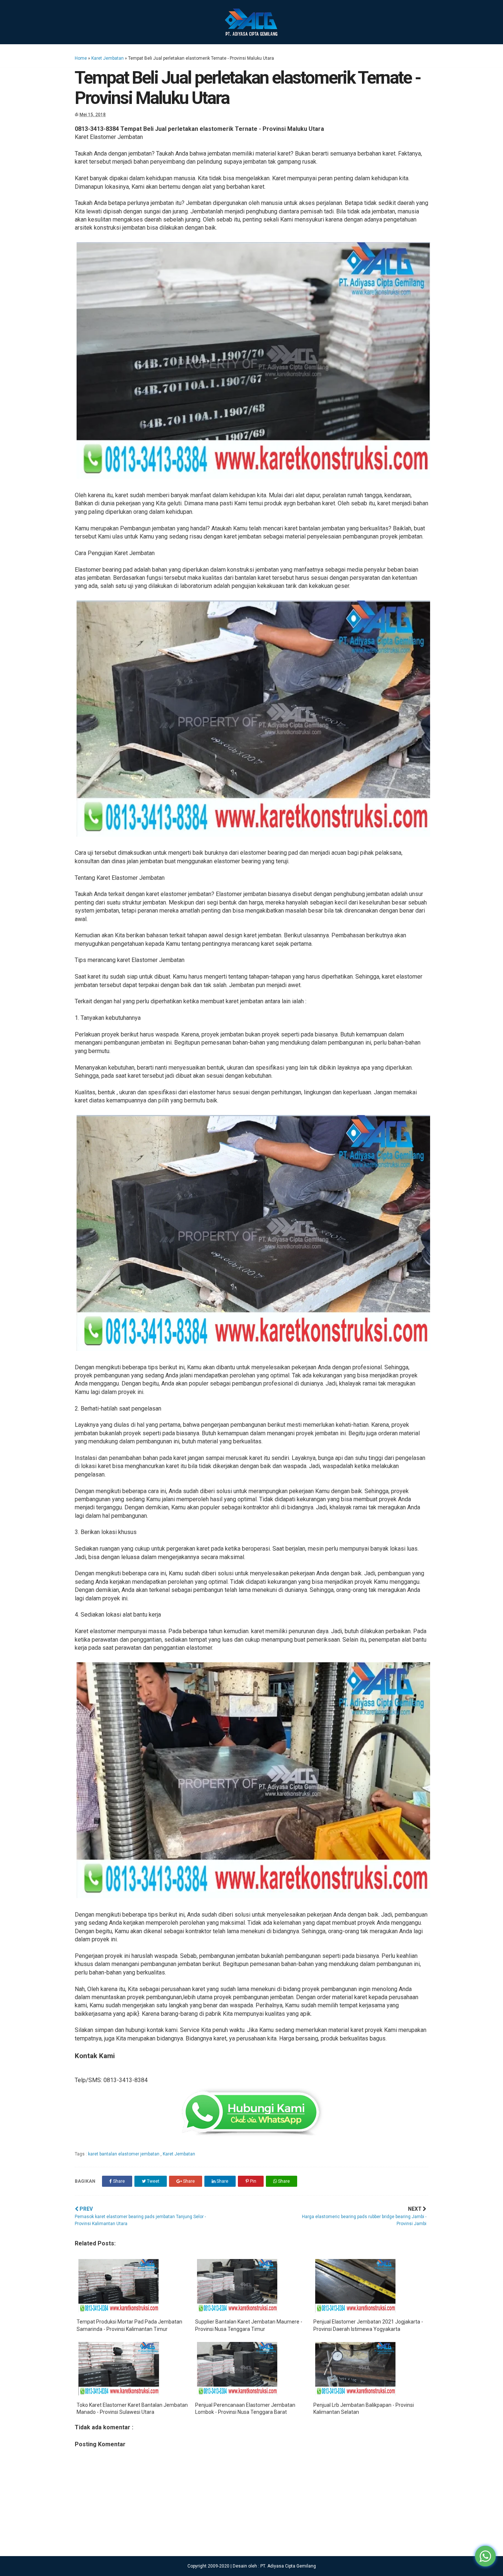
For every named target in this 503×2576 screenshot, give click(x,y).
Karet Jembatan (108, 58)
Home (81, 58)
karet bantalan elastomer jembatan (124, 2154)
